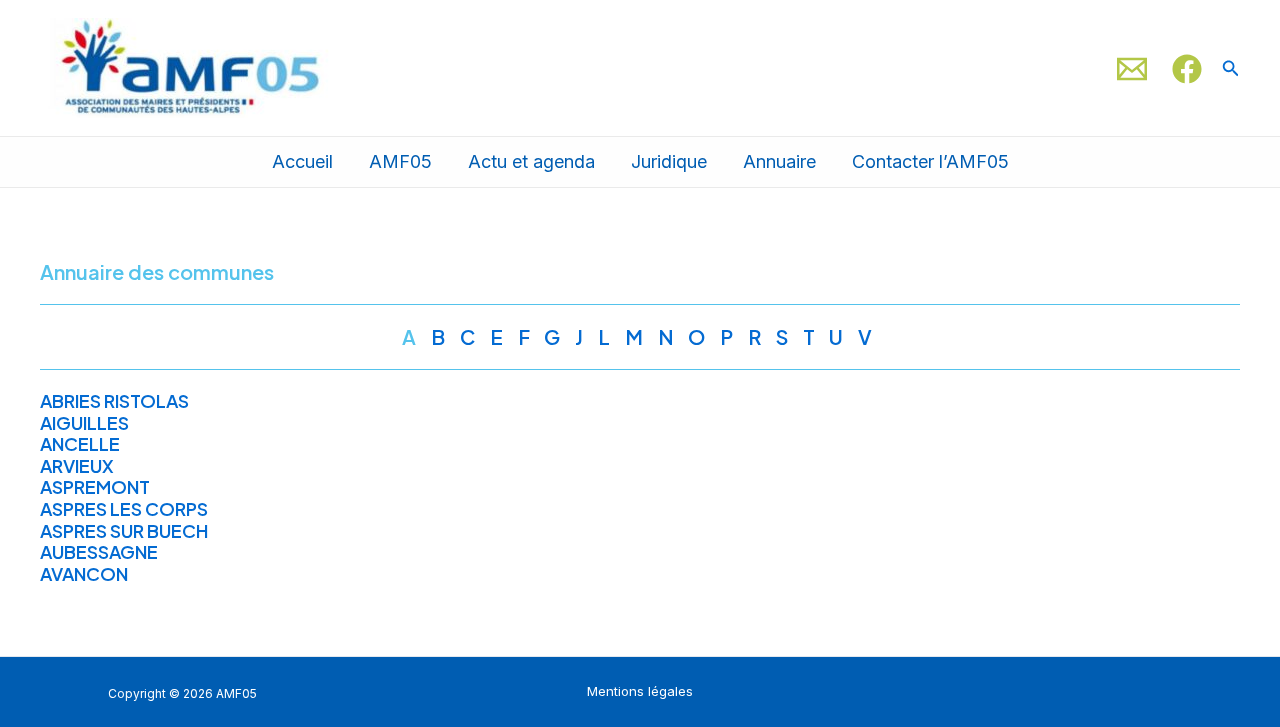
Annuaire (779, 161)
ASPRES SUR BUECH (124, 530)
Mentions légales (640, 691)
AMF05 (400, 161)
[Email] (1132, 69)
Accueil (302, 161)
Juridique (669, 161)
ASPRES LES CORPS (124, 508)
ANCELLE (80, 443)
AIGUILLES (84, 422)
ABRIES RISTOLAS (114, 400)
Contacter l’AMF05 (930, 161)
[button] (1231, 68)
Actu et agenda (531, 161)
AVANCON (84, 573)
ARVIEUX (77, 465)
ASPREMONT (95, 486)
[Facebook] (1187, 69)
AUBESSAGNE (99, 551)
